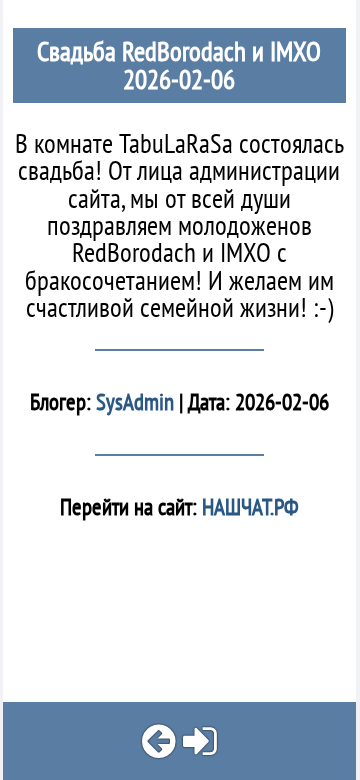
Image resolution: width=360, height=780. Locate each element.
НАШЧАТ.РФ (248, 506)
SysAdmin (135, 401)
